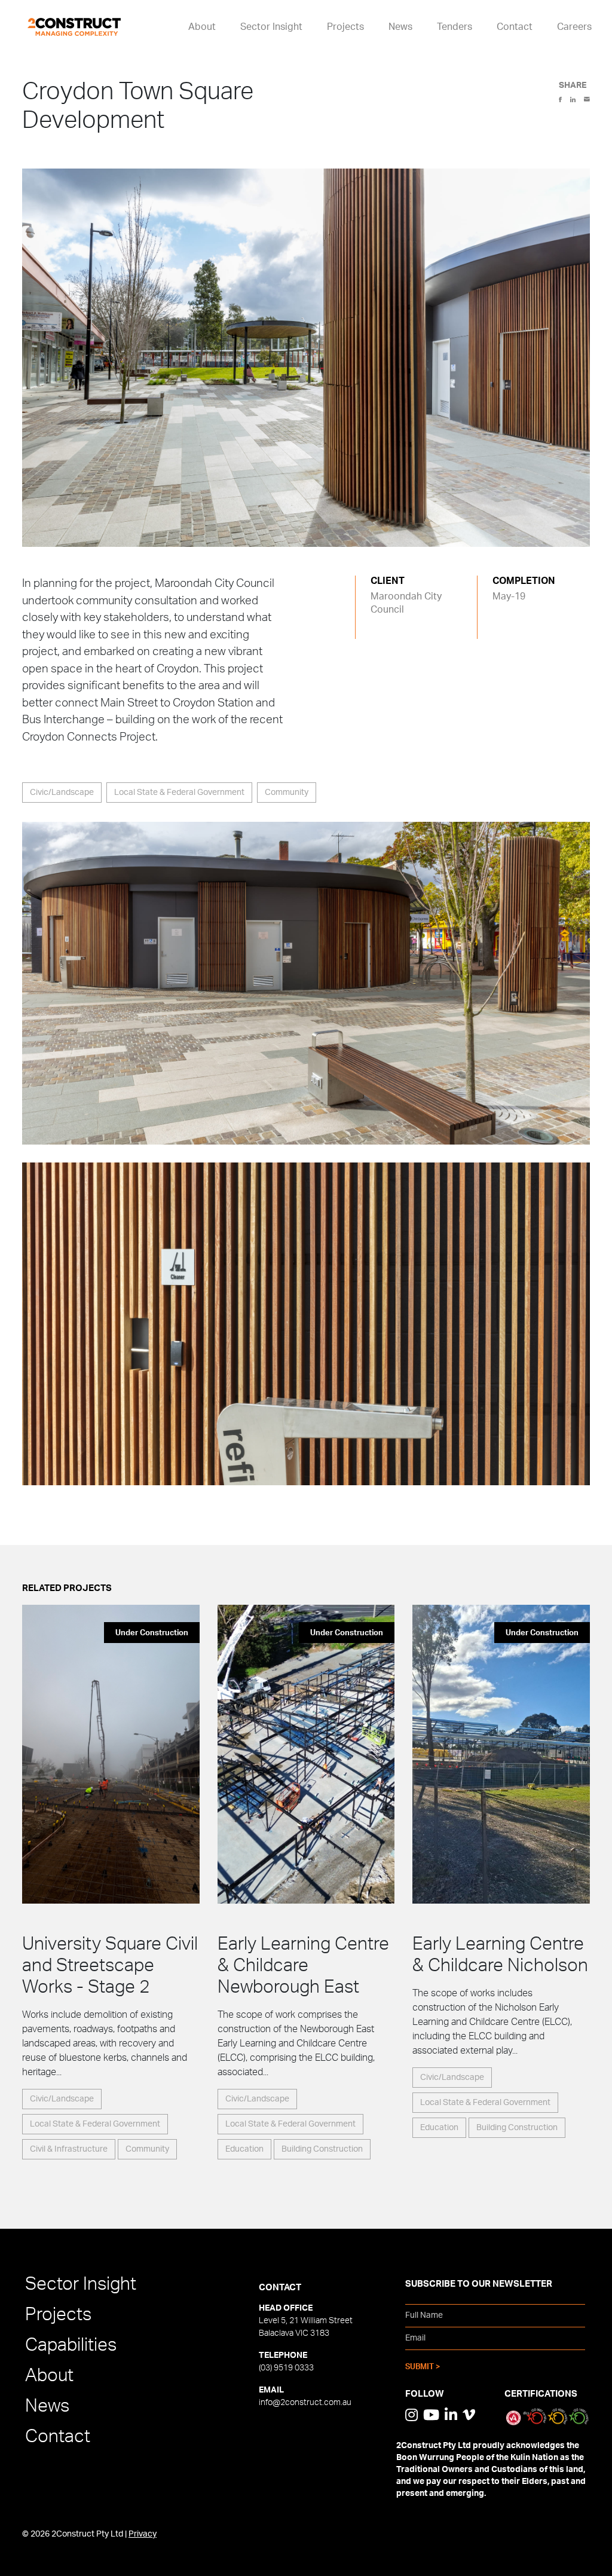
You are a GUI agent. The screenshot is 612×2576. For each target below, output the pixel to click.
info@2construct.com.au (305, 2403)
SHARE (573, 85)
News (400, 27)
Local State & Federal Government (179, 793)
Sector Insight (271, 27)
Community (287, 793)
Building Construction (322, 2149)
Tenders (455, 27)
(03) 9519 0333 (286, 2368)
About (202, 27)
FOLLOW (425, 2394)
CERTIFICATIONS (541, 2394)
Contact (515, 27)
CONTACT (280, 2288)
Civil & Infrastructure (69, 2149)
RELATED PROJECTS (67, 1588)
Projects (345, 27)
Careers (574, 27)
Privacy (143, 2534)
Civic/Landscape (62, 793)
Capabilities (71, 2345)
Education (244, 2149)
